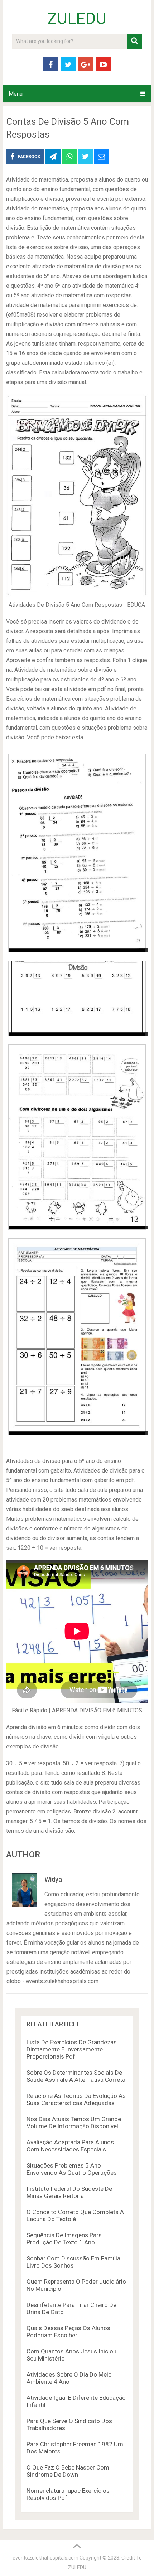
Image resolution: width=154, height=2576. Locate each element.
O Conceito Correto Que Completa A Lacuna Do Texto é (75, 2215)
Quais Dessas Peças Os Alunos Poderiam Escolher (68, 2332)
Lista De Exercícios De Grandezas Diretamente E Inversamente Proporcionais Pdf (72, 2049)
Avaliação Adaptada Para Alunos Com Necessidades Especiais (70, 2146)
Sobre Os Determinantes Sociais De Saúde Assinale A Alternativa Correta (76, 2076)
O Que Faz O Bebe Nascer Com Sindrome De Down (68, 2471)
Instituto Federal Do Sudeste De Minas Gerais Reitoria (69, 2192)
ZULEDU (77, 19)
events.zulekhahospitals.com (45, 2558)
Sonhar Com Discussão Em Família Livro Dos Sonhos (73, 2262)
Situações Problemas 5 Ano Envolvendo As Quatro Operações (72, 2169)
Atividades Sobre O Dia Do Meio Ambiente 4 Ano (69, 2378)
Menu (16, 94)
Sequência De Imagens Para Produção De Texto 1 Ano (64, 2239)
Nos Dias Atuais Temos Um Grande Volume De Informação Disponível (74, 2123)
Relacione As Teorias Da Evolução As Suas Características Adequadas (76, 2099)
